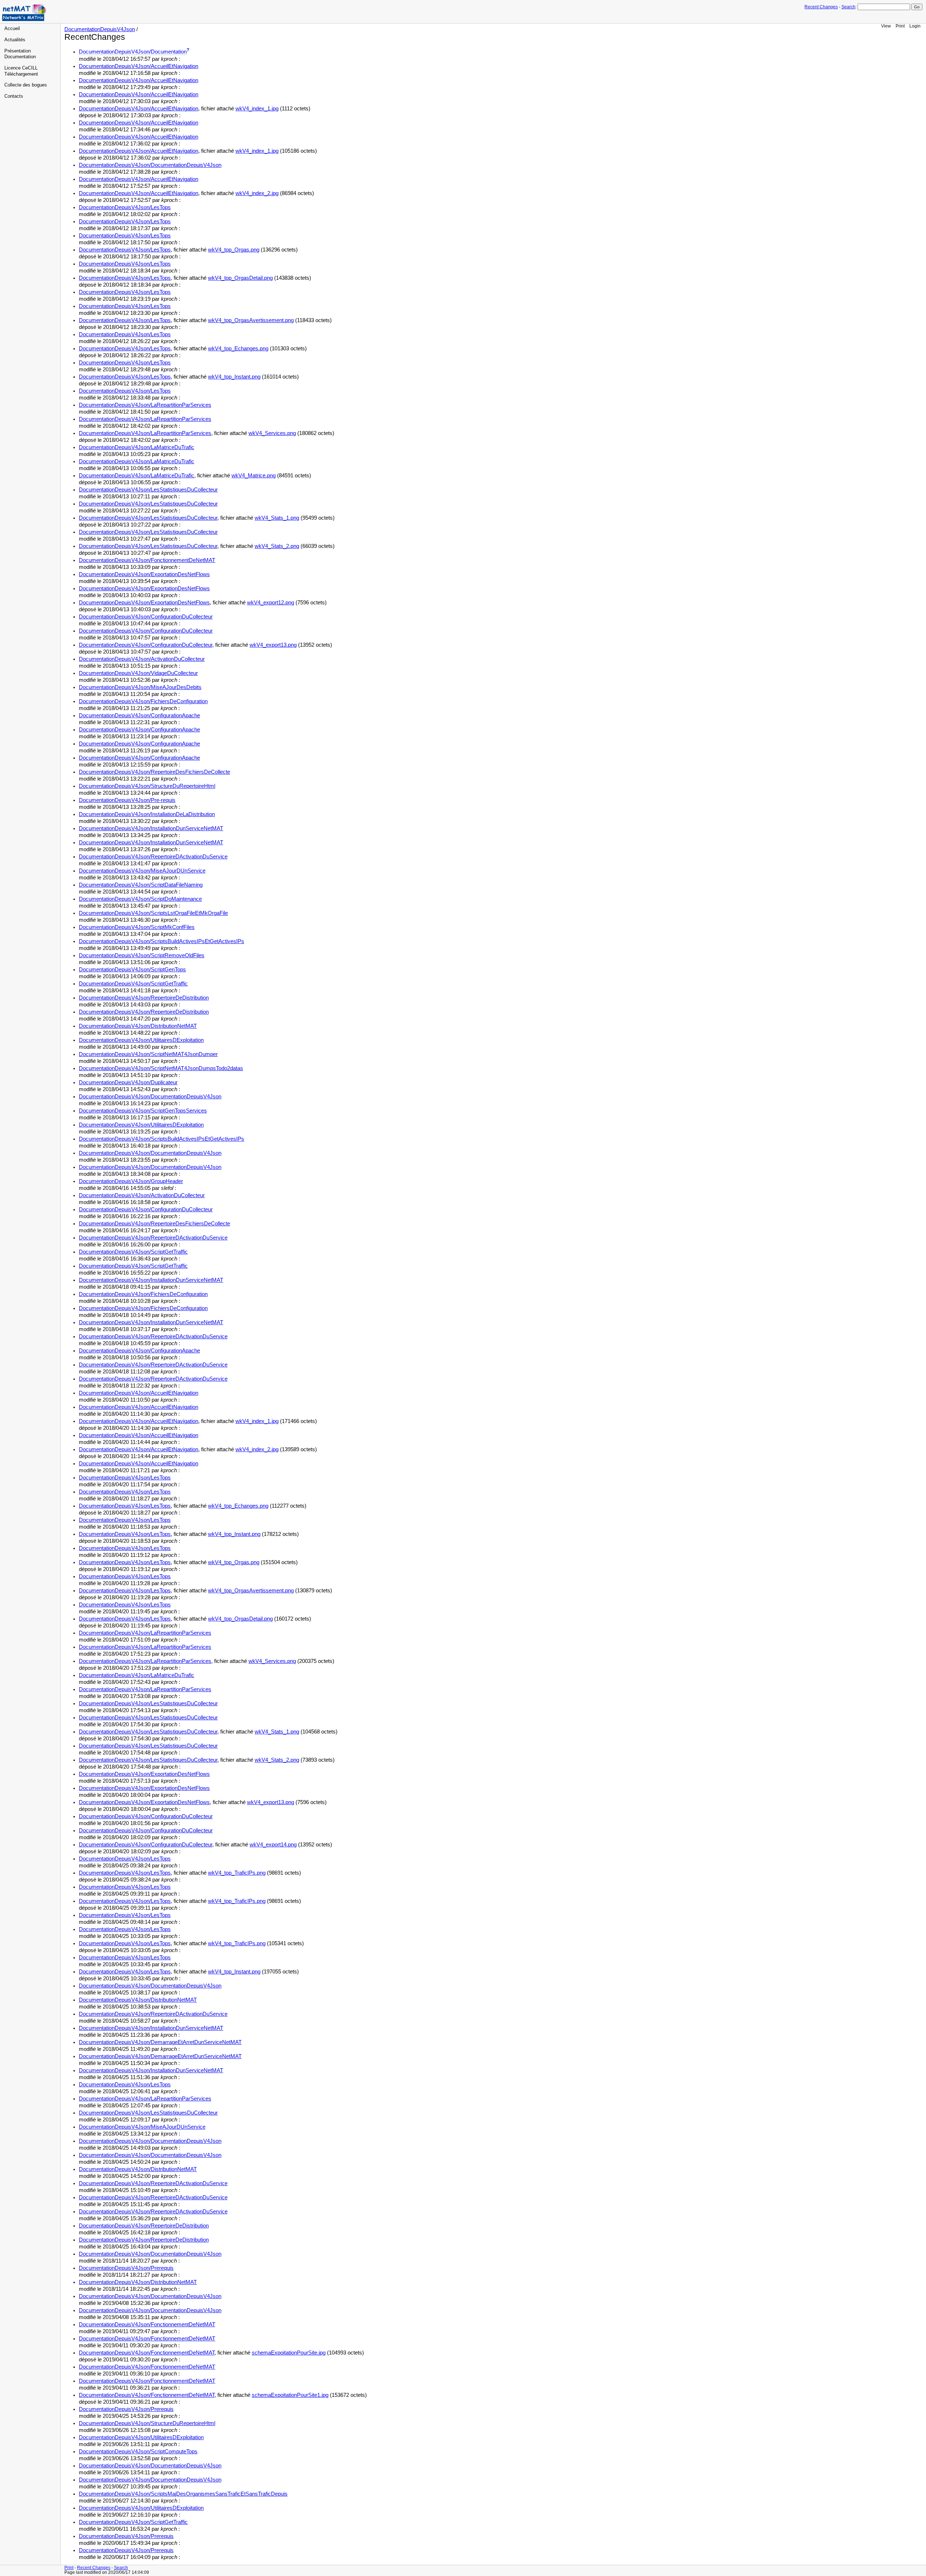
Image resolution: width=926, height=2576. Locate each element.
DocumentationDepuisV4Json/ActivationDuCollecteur (142, 659)
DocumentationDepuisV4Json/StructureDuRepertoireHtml (147, 786)
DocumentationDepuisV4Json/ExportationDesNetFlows (144, 574)
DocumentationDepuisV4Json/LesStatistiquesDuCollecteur (148, 490)
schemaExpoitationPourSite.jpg (289, 2353)
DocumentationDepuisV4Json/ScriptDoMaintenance (140, 899)
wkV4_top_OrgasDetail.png (240, 278)
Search (848, 7)
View (886, 26)
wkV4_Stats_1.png (277, 518)
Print (900, 26)
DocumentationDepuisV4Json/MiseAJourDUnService (142, 871)
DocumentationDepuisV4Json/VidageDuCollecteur (138, 673)
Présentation (18, 51)
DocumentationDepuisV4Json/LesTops (125, 207)
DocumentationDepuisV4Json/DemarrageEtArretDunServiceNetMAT (160, 2042)
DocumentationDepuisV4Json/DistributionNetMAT (138, 1026)
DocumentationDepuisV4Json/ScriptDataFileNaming (141, 885)
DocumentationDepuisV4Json (100, 29)
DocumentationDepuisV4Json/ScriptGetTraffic (133, 984)
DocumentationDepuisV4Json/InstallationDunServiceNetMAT (151, 828)
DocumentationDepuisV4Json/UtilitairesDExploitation (141, 1040)
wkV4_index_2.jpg (257, 193)
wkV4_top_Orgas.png (234, 250)
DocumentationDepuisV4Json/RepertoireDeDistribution (144, 998)
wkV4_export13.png (273, 645)
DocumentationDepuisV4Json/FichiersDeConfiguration (143, 701)
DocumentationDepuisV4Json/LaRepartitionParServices (145, 405)
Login (915, 26)
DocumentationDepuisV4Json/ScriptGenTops (132, 970)
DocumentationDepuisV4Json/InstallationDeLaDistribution (147, 814)
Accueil (12, 29)
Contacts (14, 96)
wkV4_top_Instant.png (234, 377)
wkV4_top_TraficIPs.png (237, 1873)
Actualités (15, 40)
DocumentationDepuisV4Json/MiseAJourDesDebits (140, 687)
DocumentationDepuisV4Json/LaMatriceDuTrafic (137, 447)
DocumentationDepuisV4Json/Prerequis (126, 2268)
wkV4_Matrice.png (254, 476)
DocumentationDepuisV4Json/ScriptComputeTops (138, 2452)
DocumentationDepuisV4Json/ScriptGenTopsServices (143, 1111)
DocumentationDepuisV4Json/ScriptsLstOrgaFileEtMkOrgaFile (153, 913)
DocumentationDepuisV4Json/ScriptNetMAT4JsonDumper (148, 1054)
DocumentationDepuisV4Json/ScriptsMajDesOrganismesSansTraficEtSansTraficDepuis (183, 2494)
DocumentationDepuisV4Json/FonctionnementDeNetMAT (147, 560)
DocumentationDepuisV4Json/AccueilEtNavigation (139, 66)
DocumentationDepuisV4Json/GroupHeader (131, 1181)
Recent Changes (821, 7)
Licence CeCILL (21, 68)
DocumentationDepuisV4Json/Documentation (133, 52)
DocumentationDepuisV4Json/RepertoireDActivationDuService (153, 857)
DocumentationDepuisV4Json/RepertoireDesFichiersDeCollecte (154, 772)
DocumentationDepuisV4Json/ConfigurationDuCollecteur (146, 617)
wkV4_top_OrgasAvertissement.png (251, 320)
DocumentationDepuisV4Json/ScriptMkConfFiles (137, 927)
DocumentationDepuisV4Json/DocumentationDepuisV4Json (150, 165)
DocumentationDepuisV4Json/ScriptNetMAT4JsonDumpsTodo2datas (161, 1068)
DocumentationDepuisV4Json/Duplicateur (128, 1082)
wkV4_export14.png (273, 1845)
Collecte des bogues (26, 85)
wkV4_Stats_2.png (277, 546)
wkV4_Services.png (272, 433)
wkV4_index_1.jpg (257, 109)
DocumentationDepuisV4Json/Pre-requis (127, 800)
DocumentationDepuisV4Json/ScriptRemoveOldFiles (142, 955)
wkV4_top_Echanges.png (238, 349)
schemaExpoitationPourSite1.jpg (290, 2395)
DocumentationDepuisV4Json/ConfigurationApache (139, 715)
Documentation (20, 57)
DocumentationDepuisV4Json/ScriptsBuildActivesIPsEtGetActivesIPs (162, 941)
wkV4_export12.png (271, 603)
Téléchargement (21, 74)
